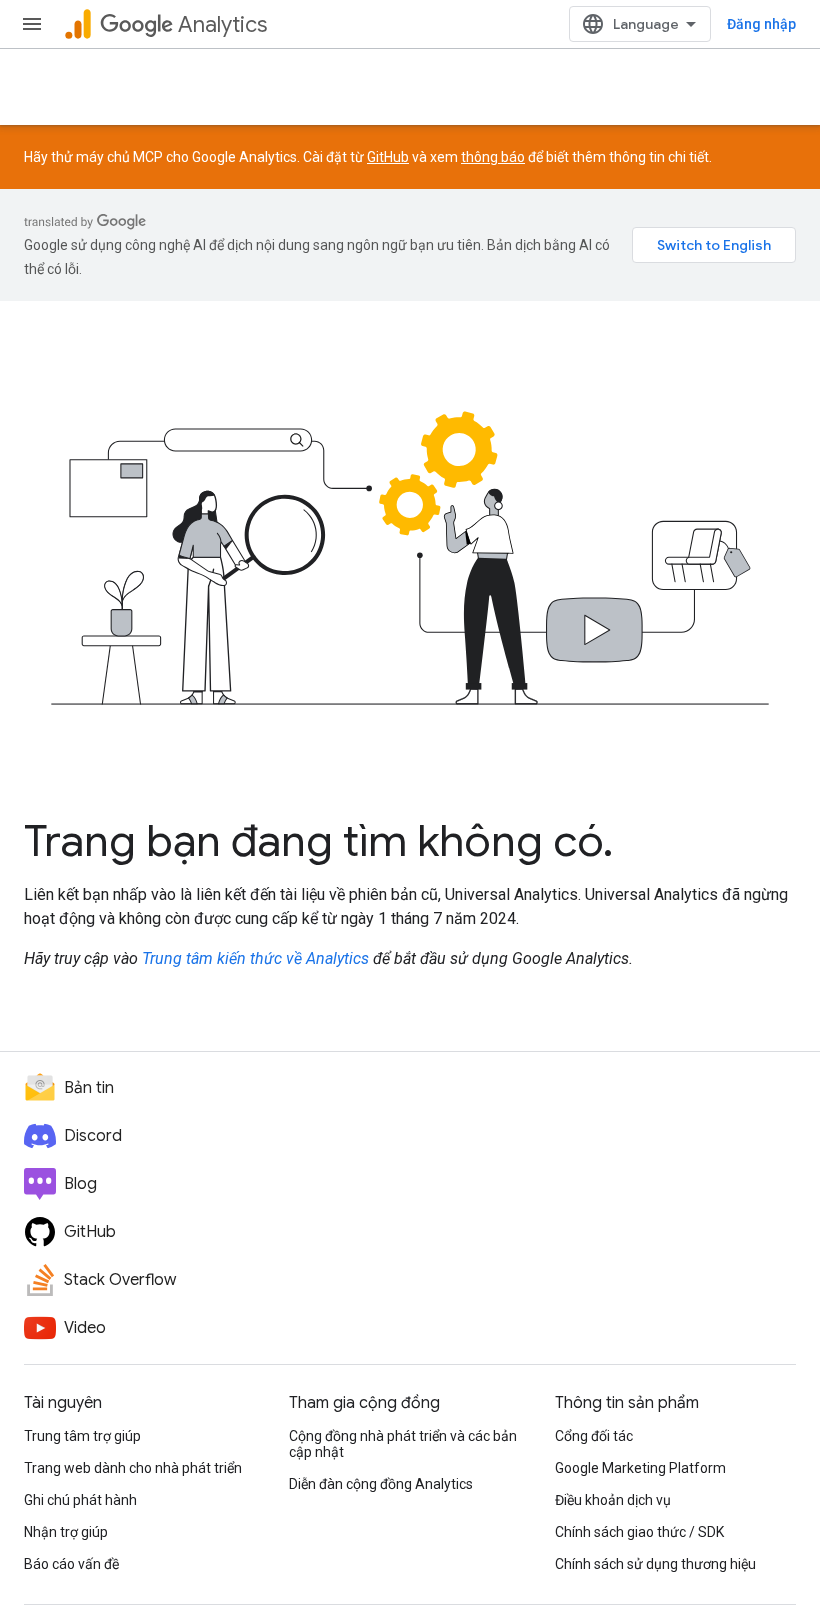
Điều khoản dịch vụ (613, 1500)
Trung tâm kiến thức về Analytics (255, 958)
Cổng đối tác (594, 1436)
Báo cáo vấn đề (71, 1564)
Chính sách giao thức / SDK (639, 1532)
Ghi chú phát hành (80, 1500)
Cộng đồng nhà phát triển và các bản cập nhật (403, 1444)
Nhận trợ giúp (66, 1532)
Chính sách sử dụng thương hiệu (655, 1564)
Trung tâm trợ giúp (82, 1436)
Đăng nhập (761, 24)
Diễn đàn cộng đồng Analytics (381, 1484)
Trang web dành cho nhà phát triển (133, 1468)
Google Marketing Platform (640, 1468)
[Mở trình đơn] (32, 24)
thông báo (493, 157)
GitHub (388, 157)
